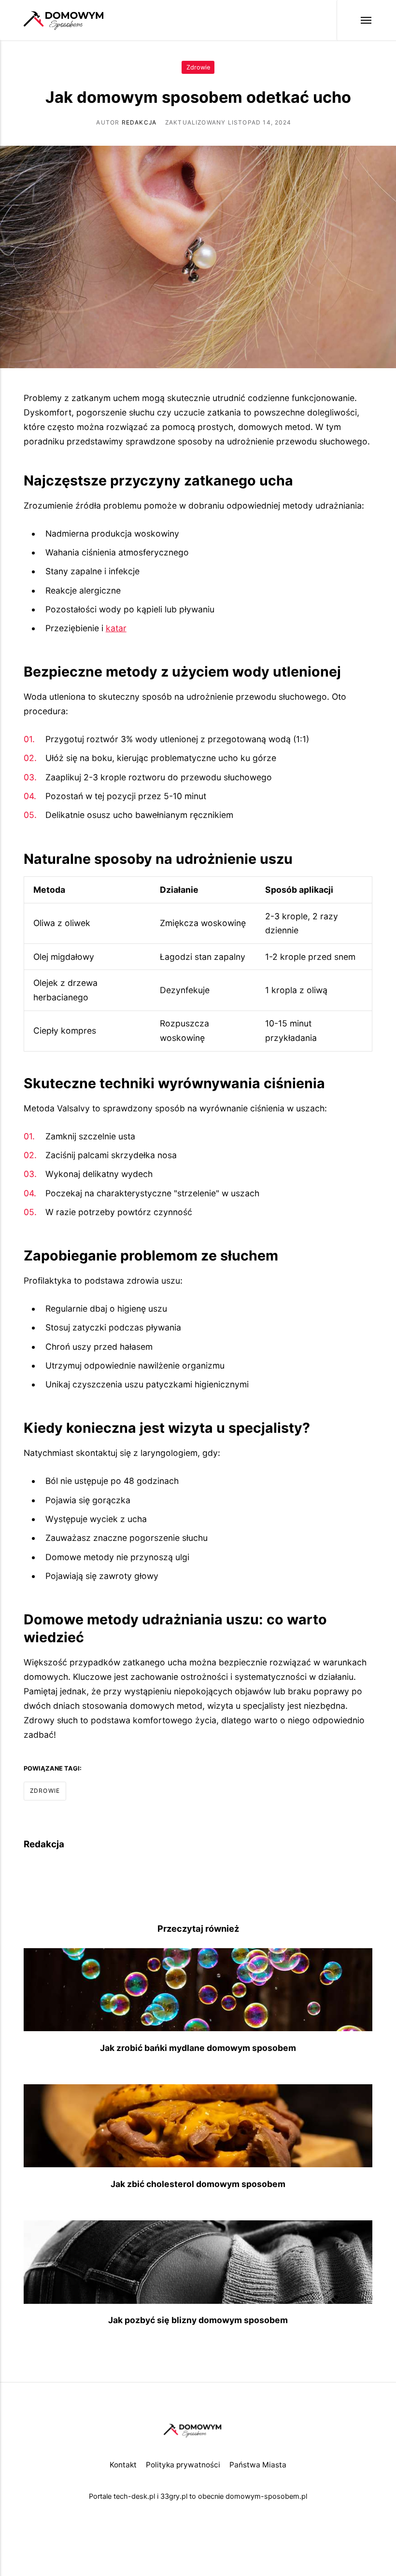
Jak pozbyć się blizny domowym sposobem (198, 2320)
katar (116, 628)
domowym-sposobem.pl (266, 2496)
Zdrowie (198, 67)
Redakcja (139, 122)
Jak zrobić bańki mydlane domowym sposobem (198, 2048)
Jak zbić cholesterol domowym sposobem (198, 2184)
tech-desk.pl (134, 2496)
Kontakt (123, 2465)
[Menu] (354, 20)
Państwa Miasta (258, 2465)
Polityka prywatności (183, 2465)
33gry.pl (174, 2496)
